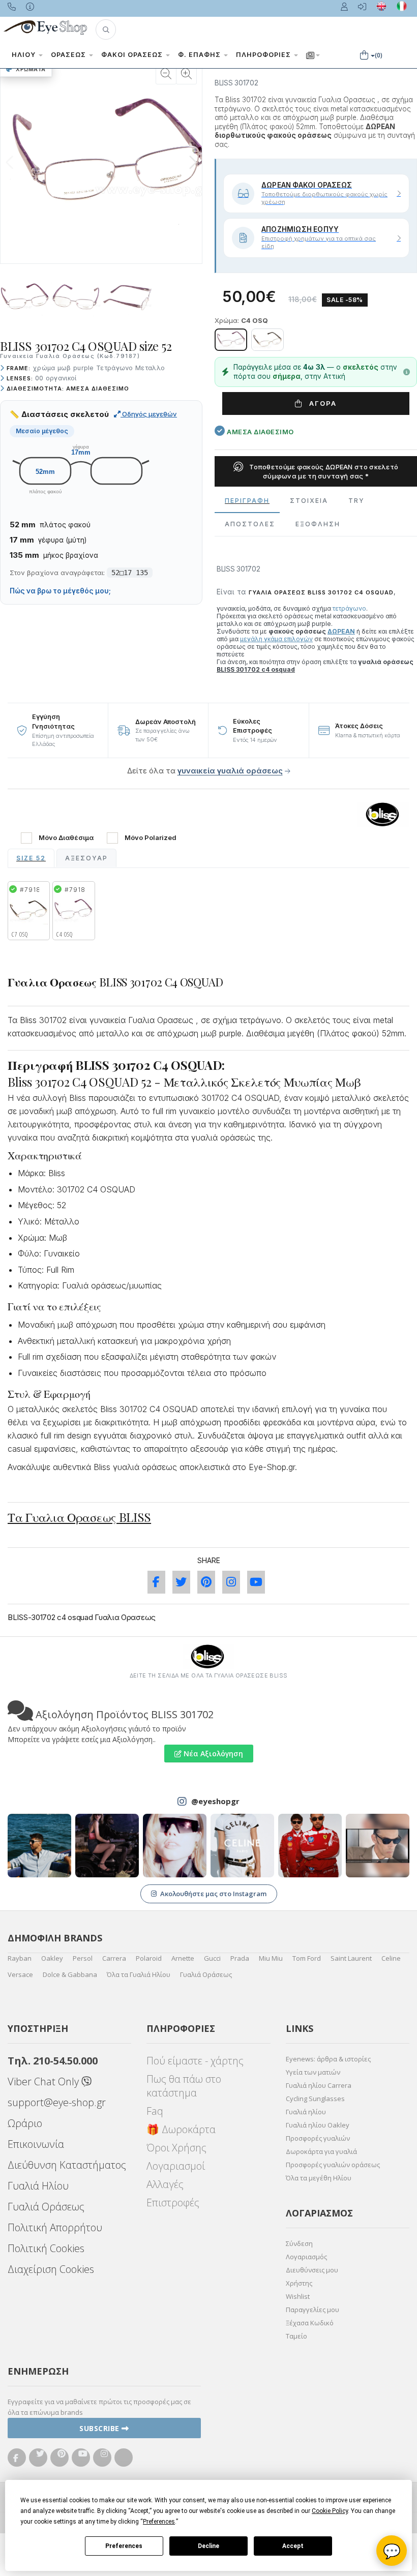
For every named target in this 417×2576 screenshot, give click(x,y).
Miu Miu (271, 1958)
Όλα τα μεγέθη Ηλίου (319, 2178)
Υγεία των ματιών (313, 2072)
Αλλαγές (165, 2184)
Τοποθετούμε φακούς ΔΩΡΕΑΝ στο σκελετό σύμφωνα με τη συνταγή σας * (323, 471)
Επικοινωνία (36, 2144)
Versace (20, 1974)
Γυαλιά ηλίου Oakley (318, 2125)
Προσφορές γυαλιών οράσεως (333, 2165)
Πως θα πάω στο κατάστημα (184, 2086)
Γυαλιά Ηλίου (38, 2186)
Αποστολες (250, 524)
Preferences (124, 2546)
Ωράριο (25, 2123)
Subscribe (100, 2428)
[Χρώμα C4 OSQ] (231, 340)
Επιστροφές (173, 2203)
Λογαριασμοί (176, 2166)
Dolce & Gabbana (70, 1974)
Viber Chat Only (44, 2081)
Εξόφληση (318, 524)
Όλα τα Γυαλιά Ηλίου (139, 1974)
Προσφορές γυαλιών (318, 2138)
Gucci (212, 1958)
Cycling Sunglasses (315, 2099)
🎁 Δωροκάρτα (181, 2129)
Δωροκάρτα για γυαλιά (321, 2151)
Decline (208, 2546)
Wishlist (298, 2296)
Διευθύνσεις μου (312, 2270)
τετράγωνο (349, 608)
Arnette (183, 1958)
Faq (155, 2111)
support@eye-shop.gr (57, 2102)
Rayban (20, 1958)
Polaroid (149, 1958)
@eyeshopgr (215, 1801)
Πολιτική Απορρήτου (55, 2227)
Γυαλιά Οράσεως (206, 1974)
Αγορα (322, 403)
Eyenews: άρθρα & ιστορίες (328, 2059)
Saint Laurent (351, 1958)
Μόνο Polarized (151, 838)
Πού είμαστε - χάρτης (195, 2061)
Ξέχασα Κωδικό (310, 2323)
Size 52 (31, 858)
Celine (391, 1958)
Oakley (52, 1958)
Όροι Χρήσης (176, 2148)
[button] (106, 29)
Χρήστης (299, 2283)
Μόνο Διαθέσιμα (66, 838)
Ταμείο (296, 2336)
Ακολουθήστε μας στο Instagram (213, 1894)
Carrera (114, 1958)
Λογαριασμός (306, 2257)
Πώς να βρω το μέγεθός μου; (60, 591)
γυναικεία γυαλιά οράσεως (230, 771)
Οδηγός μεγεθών (149, 414)
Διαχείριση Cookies (51, 2269)
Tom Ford (307, 1958)
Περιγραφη (247, 501)
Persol (83, 1958)
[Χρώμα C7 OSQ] (267, 340)
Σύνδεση (299, 2243)
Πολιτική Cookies (46, 2248)
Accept (293, 2546)
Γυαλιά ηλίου (306, 2112)
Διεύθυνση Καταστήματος (67, 2165)
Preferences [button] (159, 2522)
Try (356, 501)
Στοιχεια (309, 501)
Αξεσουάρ (86, 858)
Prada (240, 1958)
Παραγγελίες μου (312, 2310)
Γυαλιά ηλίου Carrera (319, 2085)
